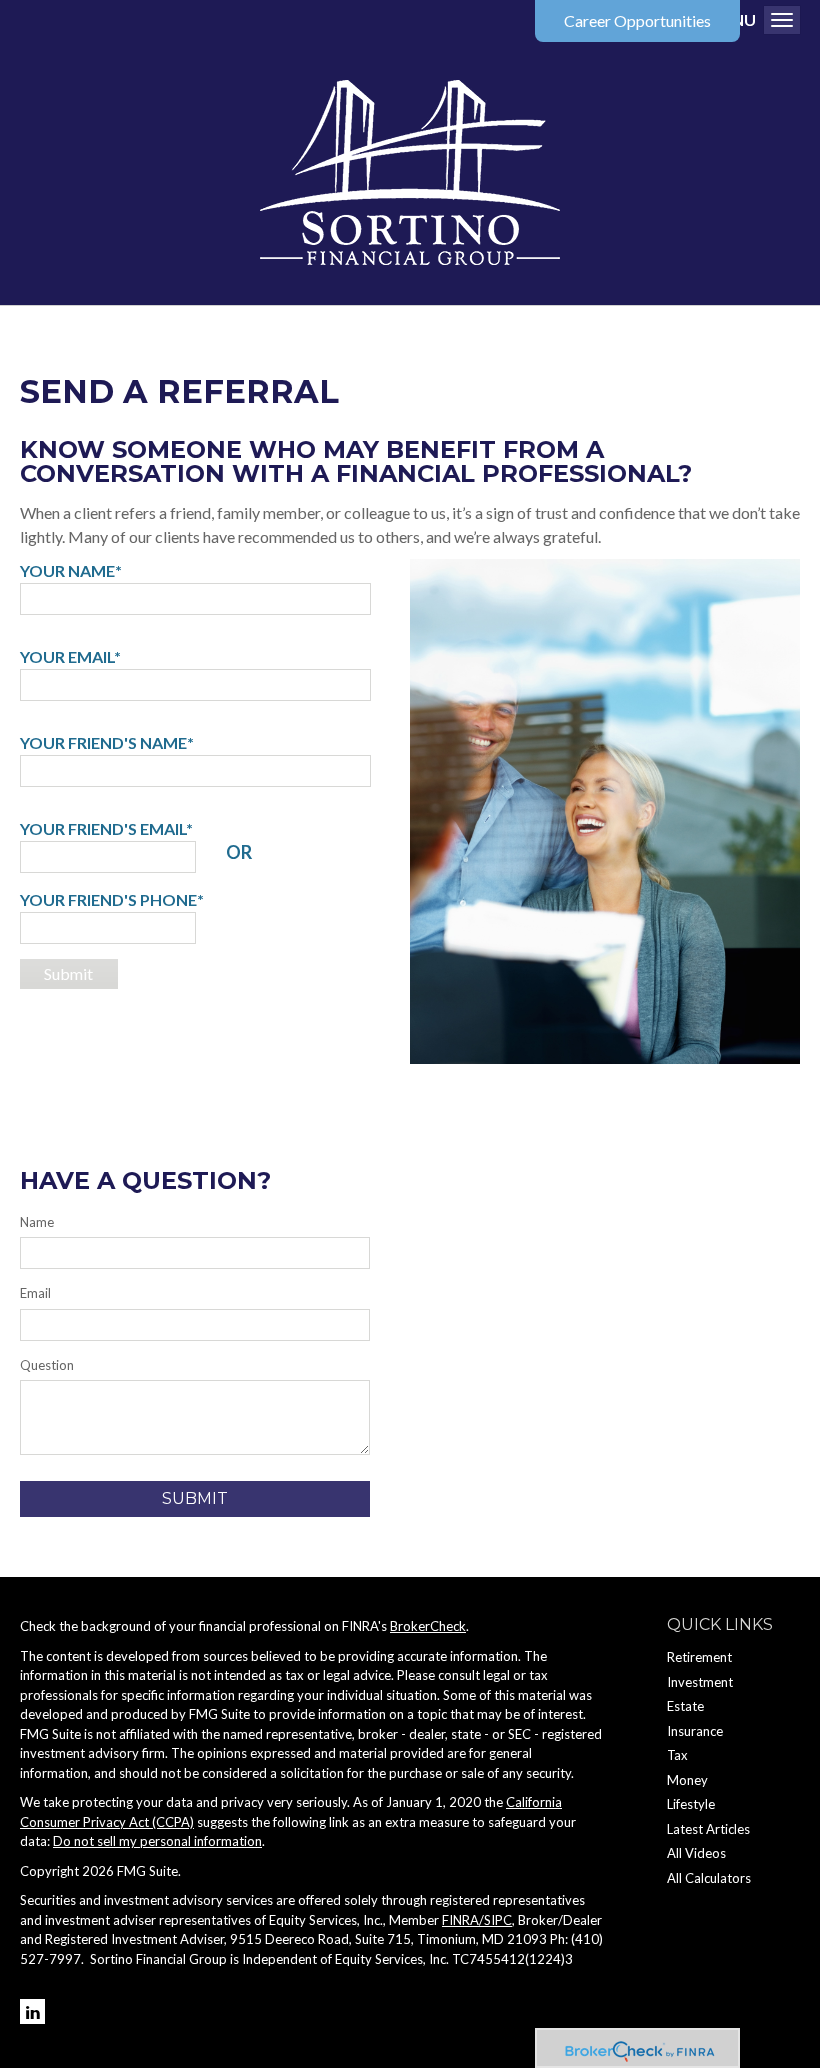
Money (687, 1780)
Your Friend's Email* (106, 828)
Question (47, 1365)
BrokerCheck (428, 1626)
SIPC (498, 1920)
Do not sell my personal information (157, 1841)
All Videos (696, 1853)
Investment (700, 1682)
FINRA (460, 1920)
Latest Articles (708, 1829)
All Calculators (709, 1878)
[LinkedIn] (32, 2011)
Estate (685, 1706)
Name (37, 1222)
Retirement (699, 1657)
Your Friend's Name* (107, 742)
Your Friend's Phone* (112, 899)
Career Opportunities (637, 20)
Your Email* (70, 656)
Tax (677, 1755)
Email (35, 1293)
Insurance (695, 1731)
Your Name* (71, 570)
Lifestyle (691, 1804)
